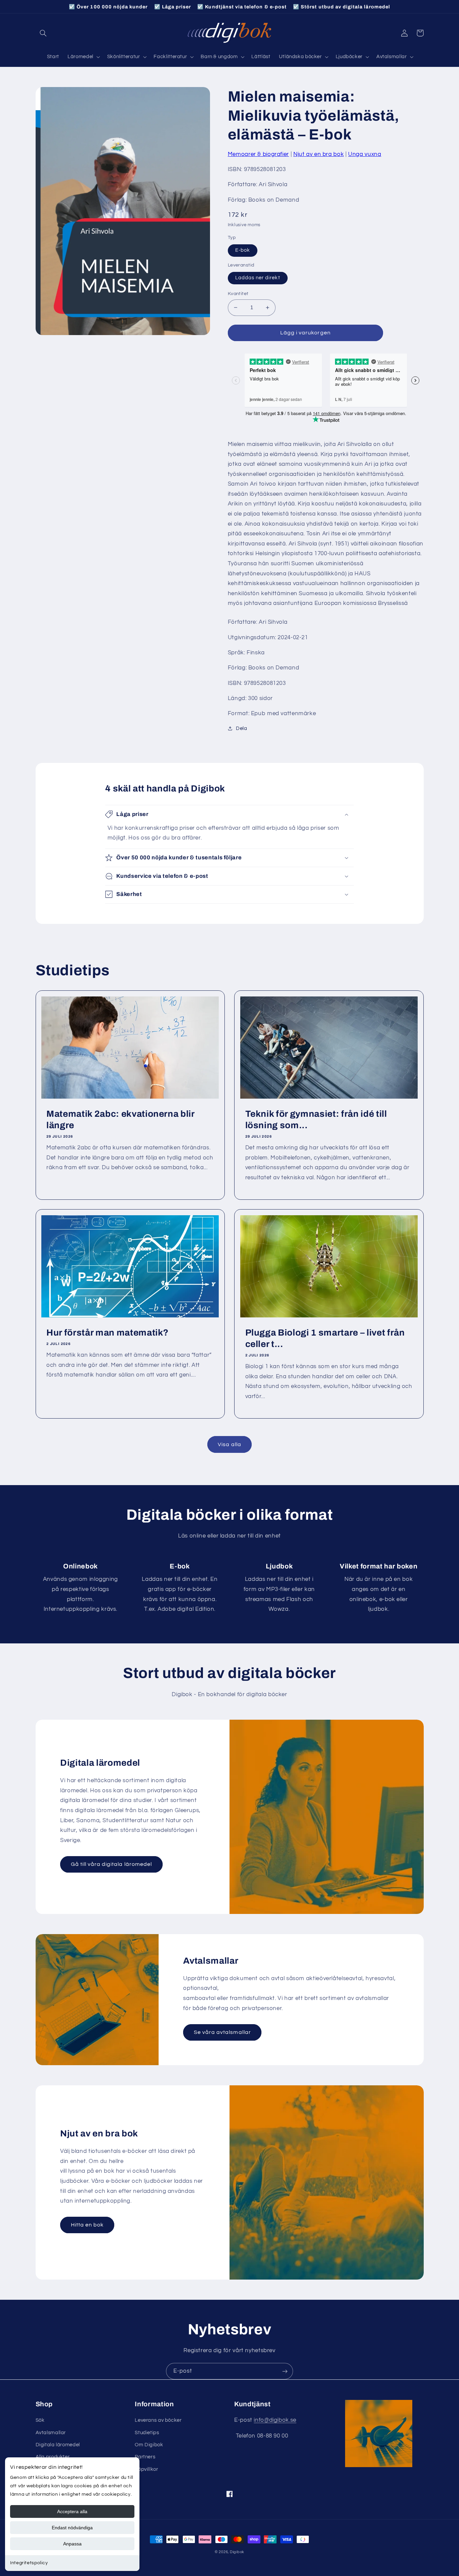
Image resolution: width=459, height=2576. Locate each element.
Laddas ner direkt (258, 278)
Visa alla (229, 1444)
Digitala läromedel (58, 2445)
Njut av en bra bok (319, 154)
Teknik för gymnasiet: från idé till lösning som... (316, 1120)
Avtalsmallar (51, 2433)
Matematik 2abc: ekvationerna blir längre (120, 1120)
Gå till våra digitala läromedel (112, 1864)
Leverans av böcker (158, 2420)
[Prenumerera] (285, 2371)
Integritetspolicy (29, 2563)
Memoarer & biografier (258, 154)
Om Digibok (149, 2445)
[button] (43, 33)
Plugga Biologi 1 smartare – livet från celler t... (325, 1338)
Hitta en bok (87, 2225)
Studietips (147, 2433)
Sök (40, 2420)
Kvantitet (238, 294)
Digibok (237, 2552)
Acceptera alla (72, 2511)
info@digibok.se (275, 2420)
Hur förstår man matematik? (108, 1333)
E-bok (243, 250)
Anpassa (72, 2544)
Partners (145, 2457)
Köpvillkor (146, 2469)
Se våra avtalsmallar (222, 2032)
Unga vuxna (365, 154)
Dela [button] (242, 728)
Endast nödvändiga (72, 2528)
